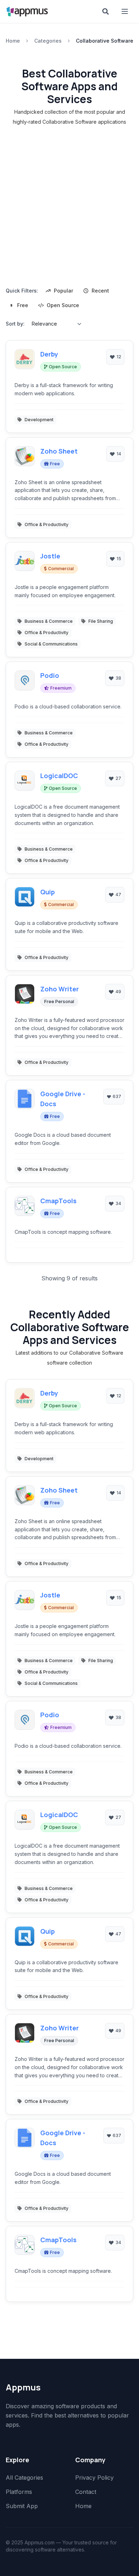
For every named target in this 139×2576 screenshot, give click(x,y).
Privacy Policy (94, 2478)
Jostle (50, 556)
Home (13, 41)
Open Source (63, 305)
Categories (48, 41)
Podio (50, 675)
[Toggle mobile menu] (125, 11)
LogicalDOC (59, 776)
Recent (100, 291)
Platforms (19, 2492)
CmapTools (58, 1201)
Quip (48, 892)
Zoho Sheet (59, 451)
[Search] (105, 11)
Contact (86, 2492)
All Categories (24, 2478)
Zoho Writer (60, 989)
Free (23, 305)
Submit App (22, 2506)
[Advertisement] (69, 208)
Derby (49, 354)
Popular (63, 291)
